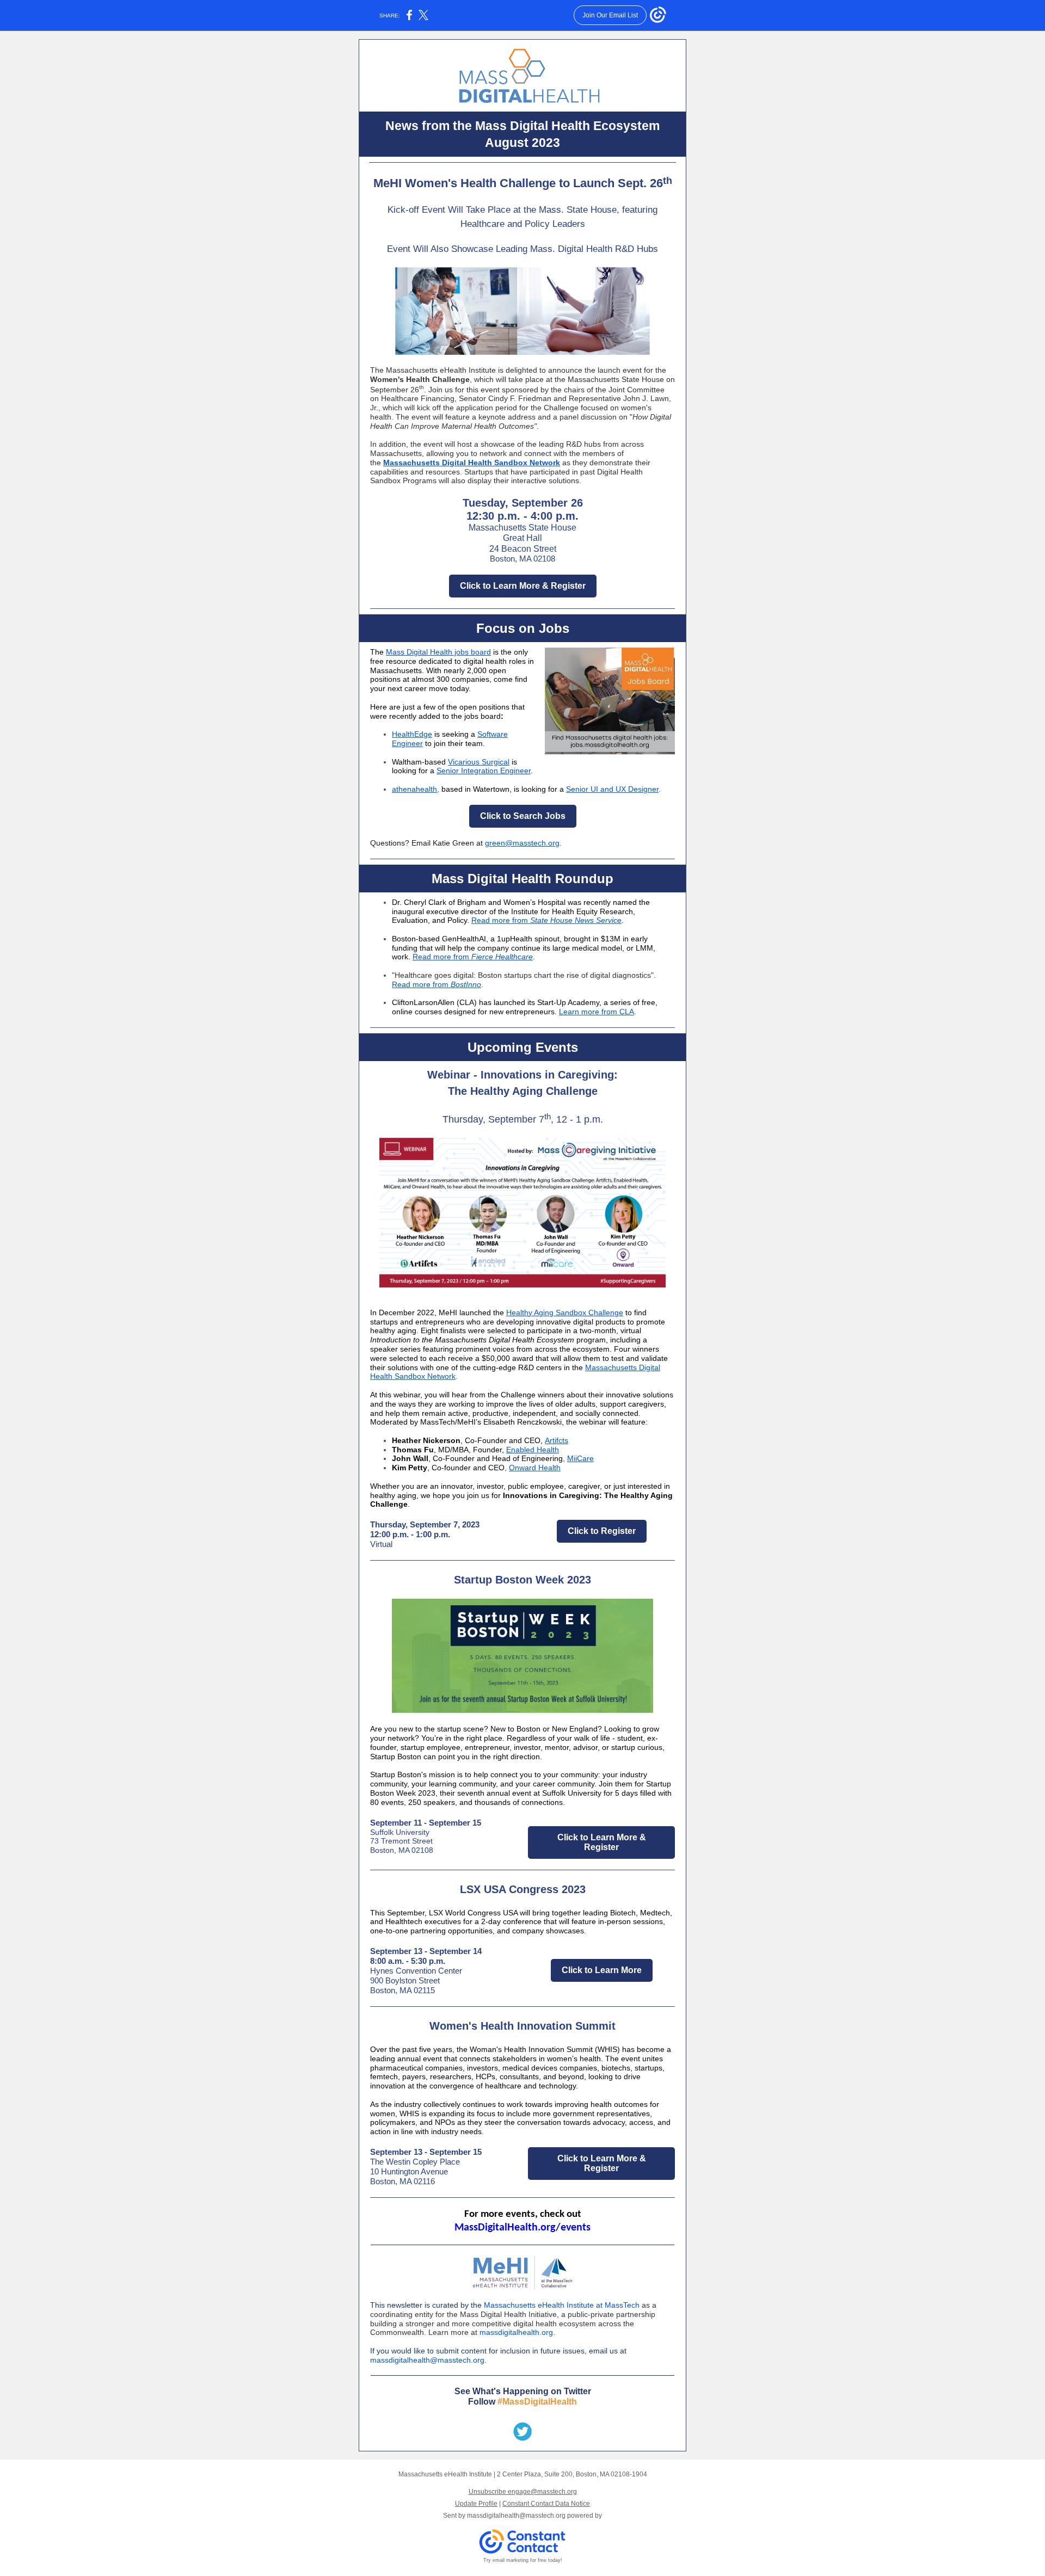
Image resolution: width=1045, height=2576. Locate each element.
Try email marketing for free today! (523, 2560)
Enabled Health (533, 1450)
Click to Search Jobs (523, 816)
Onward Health (535, 1468)
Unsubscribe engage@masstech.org (523, 2492)
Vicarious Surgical (479, 762)
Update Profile (476, 2504)
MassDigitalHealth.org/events (522, 2228)
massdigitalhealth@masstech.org (427, 2360)
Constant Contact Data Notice (546, 2504)
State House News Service (576, 920)
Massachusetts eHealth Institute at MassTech (562, 2305)
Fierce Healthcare (502, 957)
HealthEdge (412, 734)
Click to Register (602, 1531)
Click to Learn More (602, 1970)
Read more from (501, 920)
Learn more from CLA (597, 1012)
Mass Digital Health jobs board (438, 652)
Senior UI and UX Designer (612, 789)
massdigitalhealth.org (516, 2332)
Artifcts (557, 1440)
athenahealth (414, 789)
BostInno (466, 984)
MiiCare (580, 1458)
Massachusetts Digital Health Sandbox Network (472, 463)
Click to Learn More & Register (523, 586)
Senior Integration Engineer (484, 771)
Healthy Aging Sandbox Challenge (565, 1312)
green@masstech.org (522, 843)
